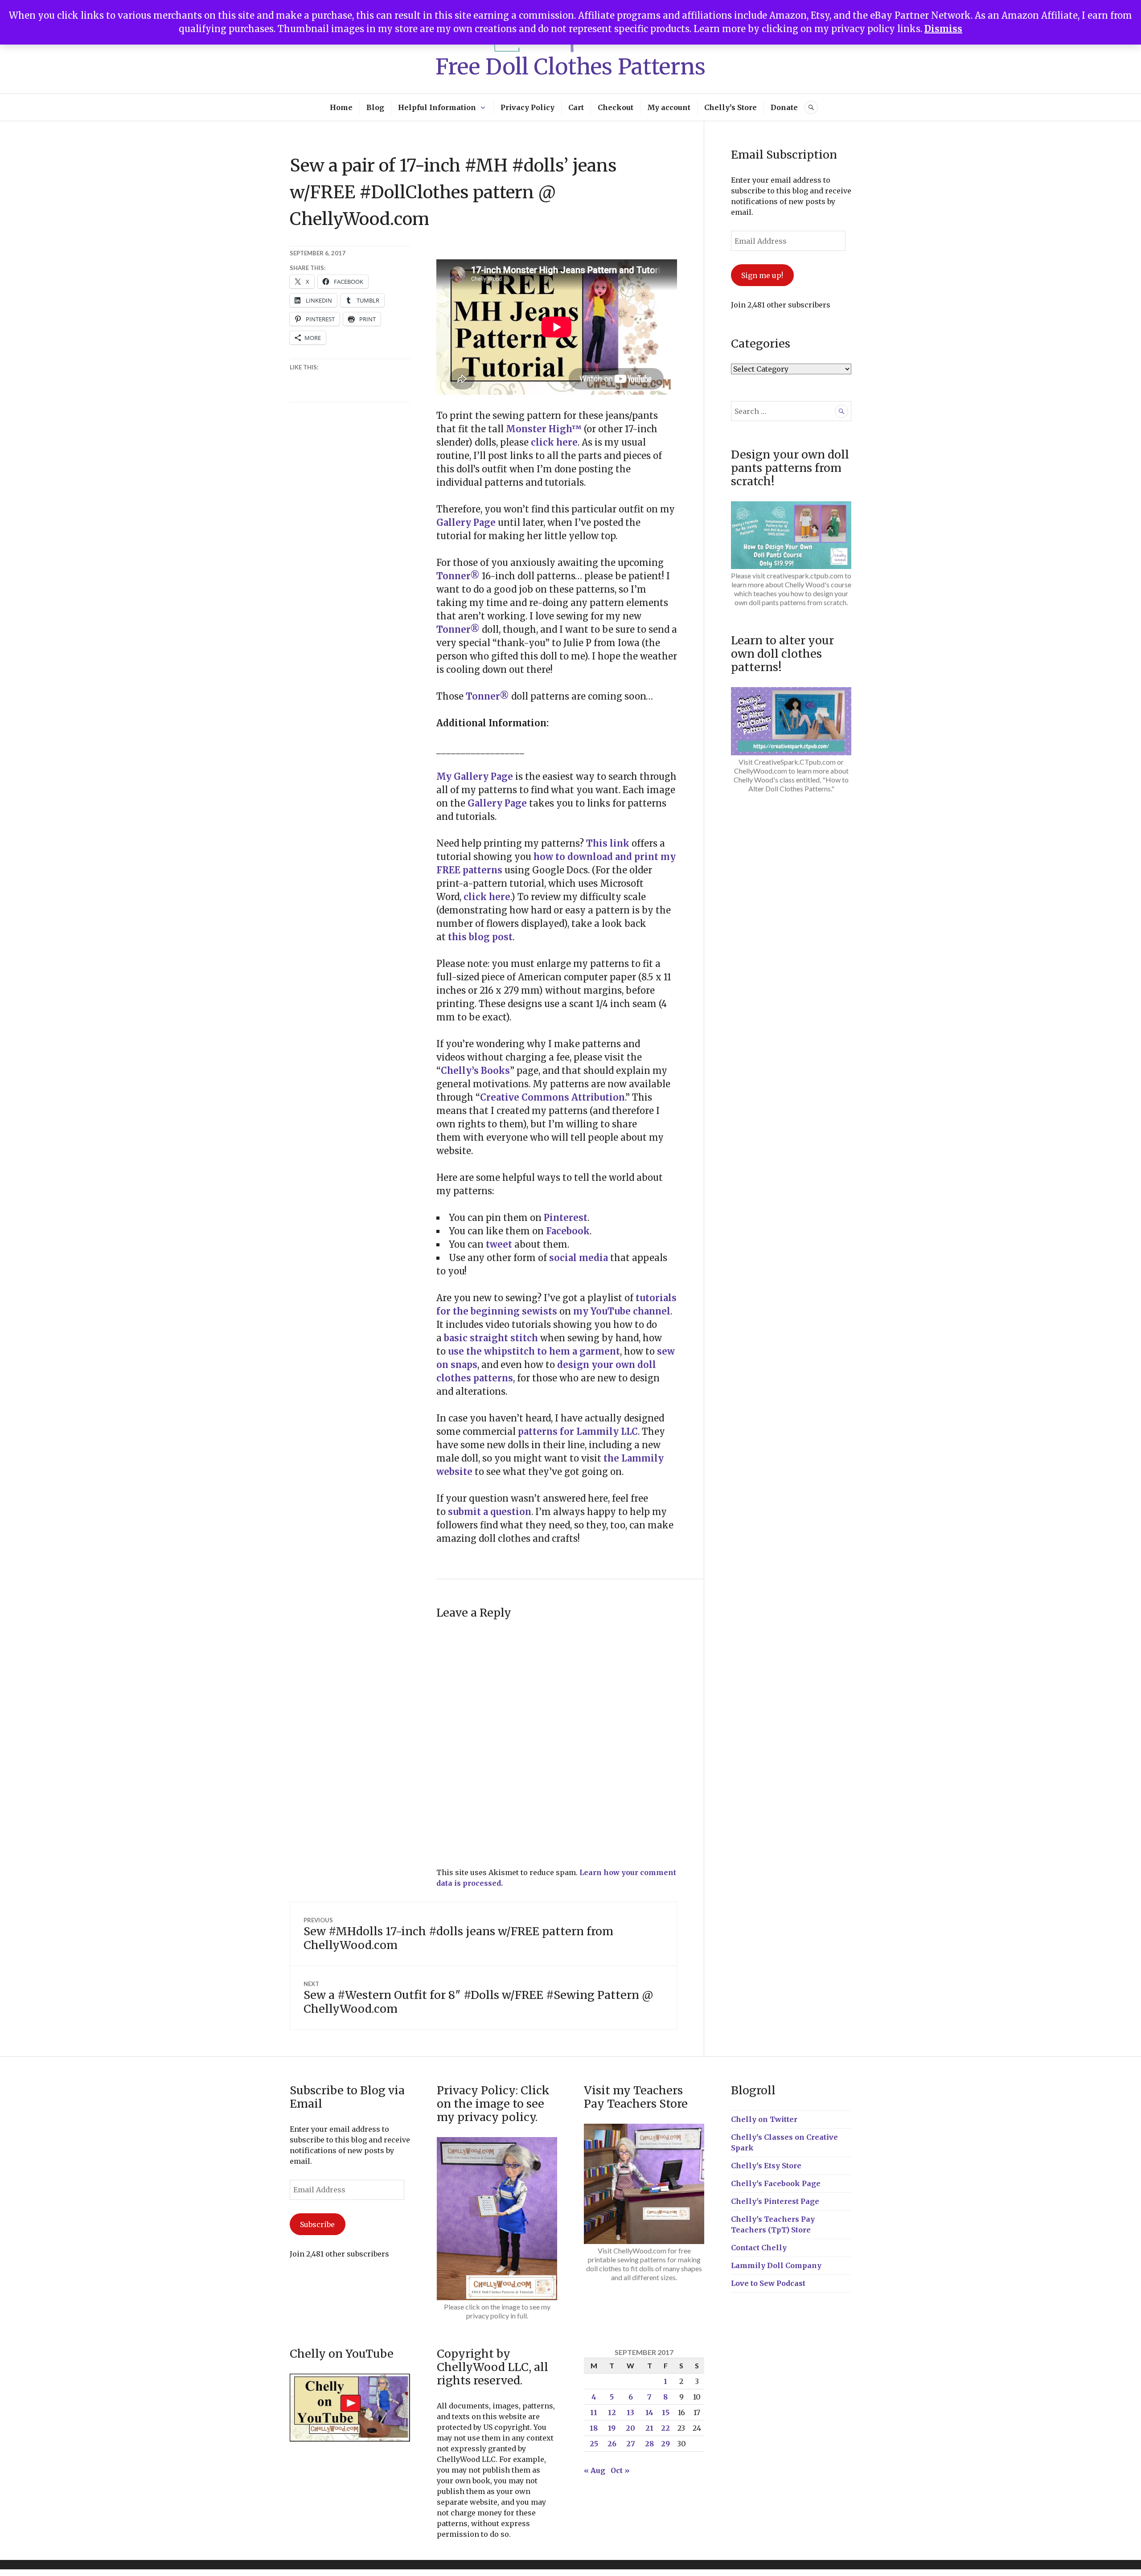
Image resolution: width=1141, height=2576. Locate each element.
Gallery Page (466, 522)
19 (612, 2428)
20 (630, 2428)
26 (612, 2444)
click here (554, 442)
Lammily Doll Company (776, 2265)
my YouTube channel (622, 1311)
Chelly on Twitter (764, 2119)
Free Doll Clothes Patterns (570, 67)
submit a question (490, 1512)
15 (666, 2412)
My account (669, 107)
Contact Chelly (759, 2248)
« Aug (595, 2470)
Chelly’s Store (731, 107)
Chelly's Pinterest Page (775, 2201)
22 (665, 2428)
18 (594, 2428)
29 (665, 2444)
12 (612, 2412)
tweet (498, 1244)
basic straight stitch (491, 1338)
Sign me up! (762, 275)
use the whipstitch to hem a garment (534, 1351)
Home (341, 107)
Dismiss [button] (943, 29)
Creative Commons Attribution (552, 1097)
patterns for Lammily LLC (577, 1431)
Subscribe (317, 2224)
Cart (576, 107)
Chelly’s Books (475, 1071)
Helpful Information (437, 107)
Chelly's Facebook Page (776, 2183)
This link (608, 843)
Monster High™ (544, 429)
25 (594, 2444)
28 (649, 2444)
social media (579, 1258)
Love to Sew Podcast (768, 2283)
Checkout (616, 107)
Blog (375, 107)
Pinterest (566, 1218)
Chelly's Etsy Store (766, 2166)
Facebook (568, 1231)
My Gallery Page (475, 776)
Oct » (620, 2470)
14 (649, 2412)
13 (630, 2412)
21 (649, 2428)
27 (631, 2444)
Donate (784, 107)
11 (594, 2412)
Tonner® (458, 576)
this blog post (480, 937)
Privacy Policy (527, 107)
